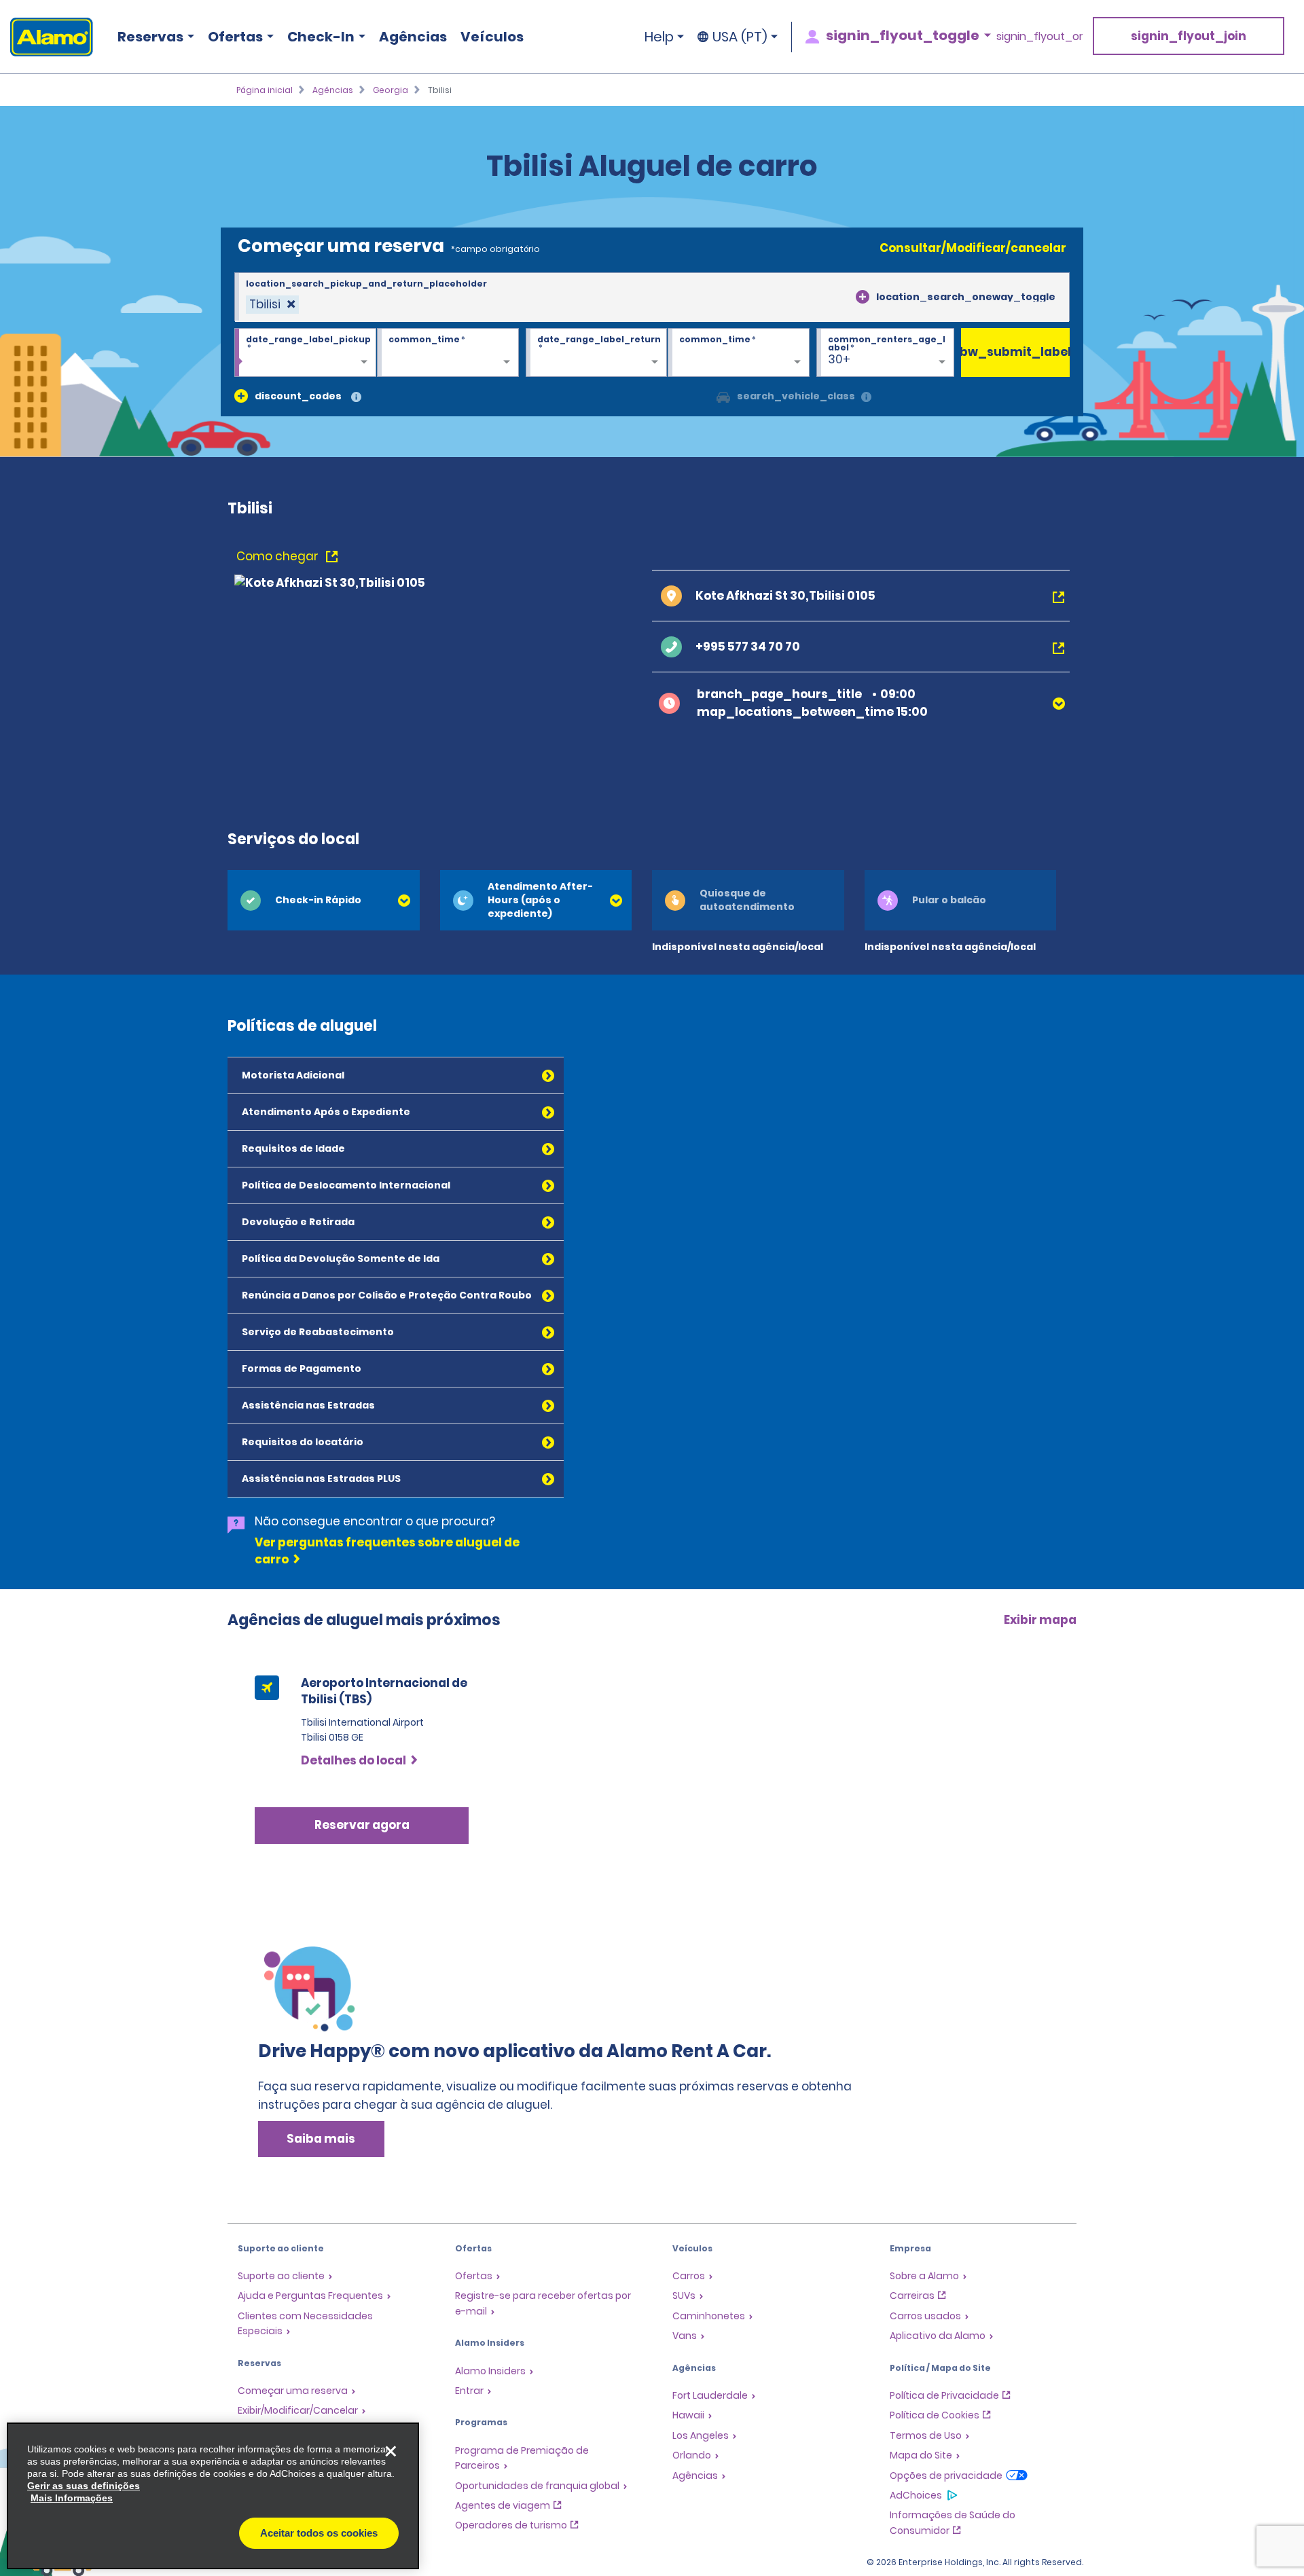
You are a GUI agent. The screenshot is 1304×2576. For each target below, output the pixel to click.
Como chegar (279, 556)
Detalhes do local (354, 1760)
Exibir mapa (1040, 1620)
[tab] (324, 900)
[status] (272, 305)
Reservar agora (362, 1825)
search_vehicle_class (796, 396)
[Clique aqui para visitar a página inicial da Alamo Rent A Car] (47, 37)
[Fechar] (391, 2451)
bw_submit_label (1015, 352)
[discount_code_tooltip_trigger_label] (356, 398)
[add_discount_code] (241, 396)
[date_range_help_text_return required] (597, 353)
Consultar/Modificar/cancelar (973, 248)
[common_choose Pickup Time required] (448, 353)
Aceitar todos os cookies (319, 2533)
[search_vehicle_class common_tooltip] (866, 398)
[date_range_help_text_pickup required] (305, 353)
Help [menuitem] (659, 37)
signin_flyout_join (1189, 36)
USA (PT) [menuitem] (740, 37)
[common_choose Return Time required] (739, 353)
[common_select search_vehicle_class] (723, 396)
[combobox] (652, 297)
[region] (213, 2496)
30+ (839, 359)
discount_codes (298, 396)
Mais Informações (72, 2498)
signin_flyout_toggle (903, 35)
